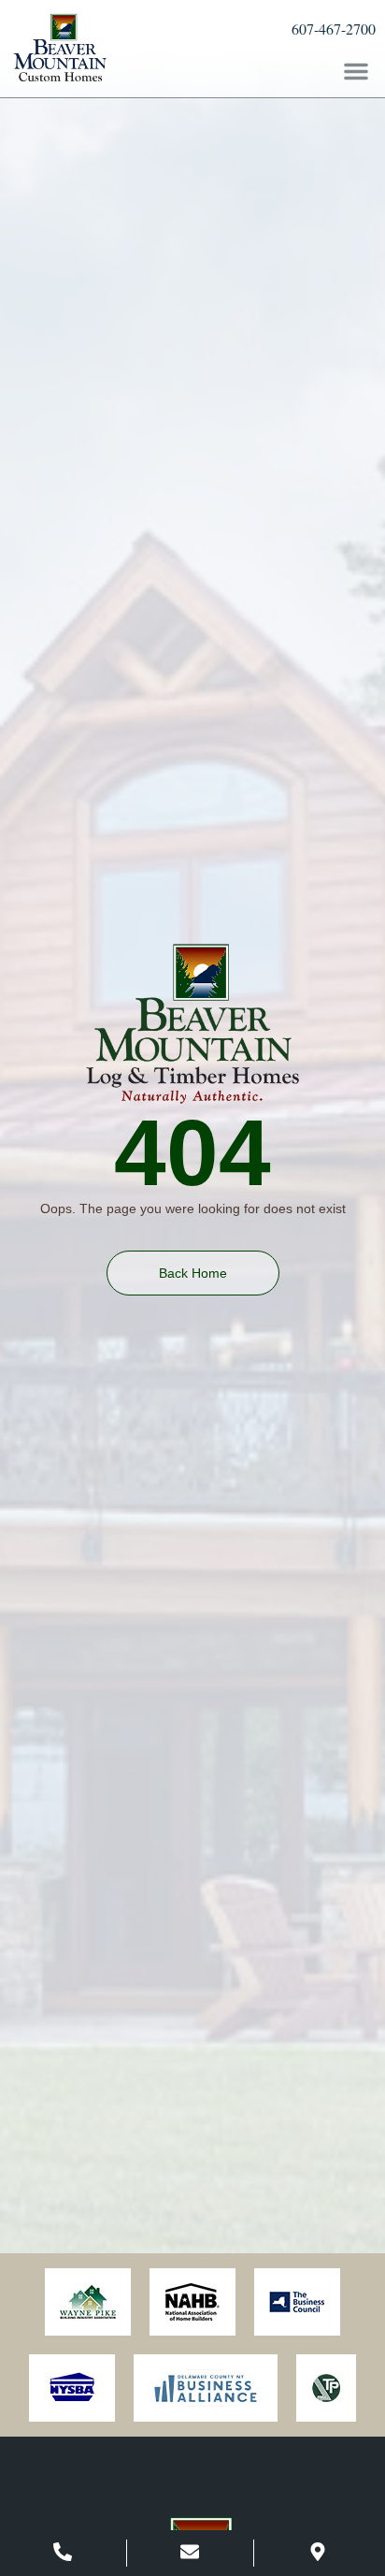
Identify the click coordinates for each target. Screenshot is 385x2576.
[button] (356, 71)
